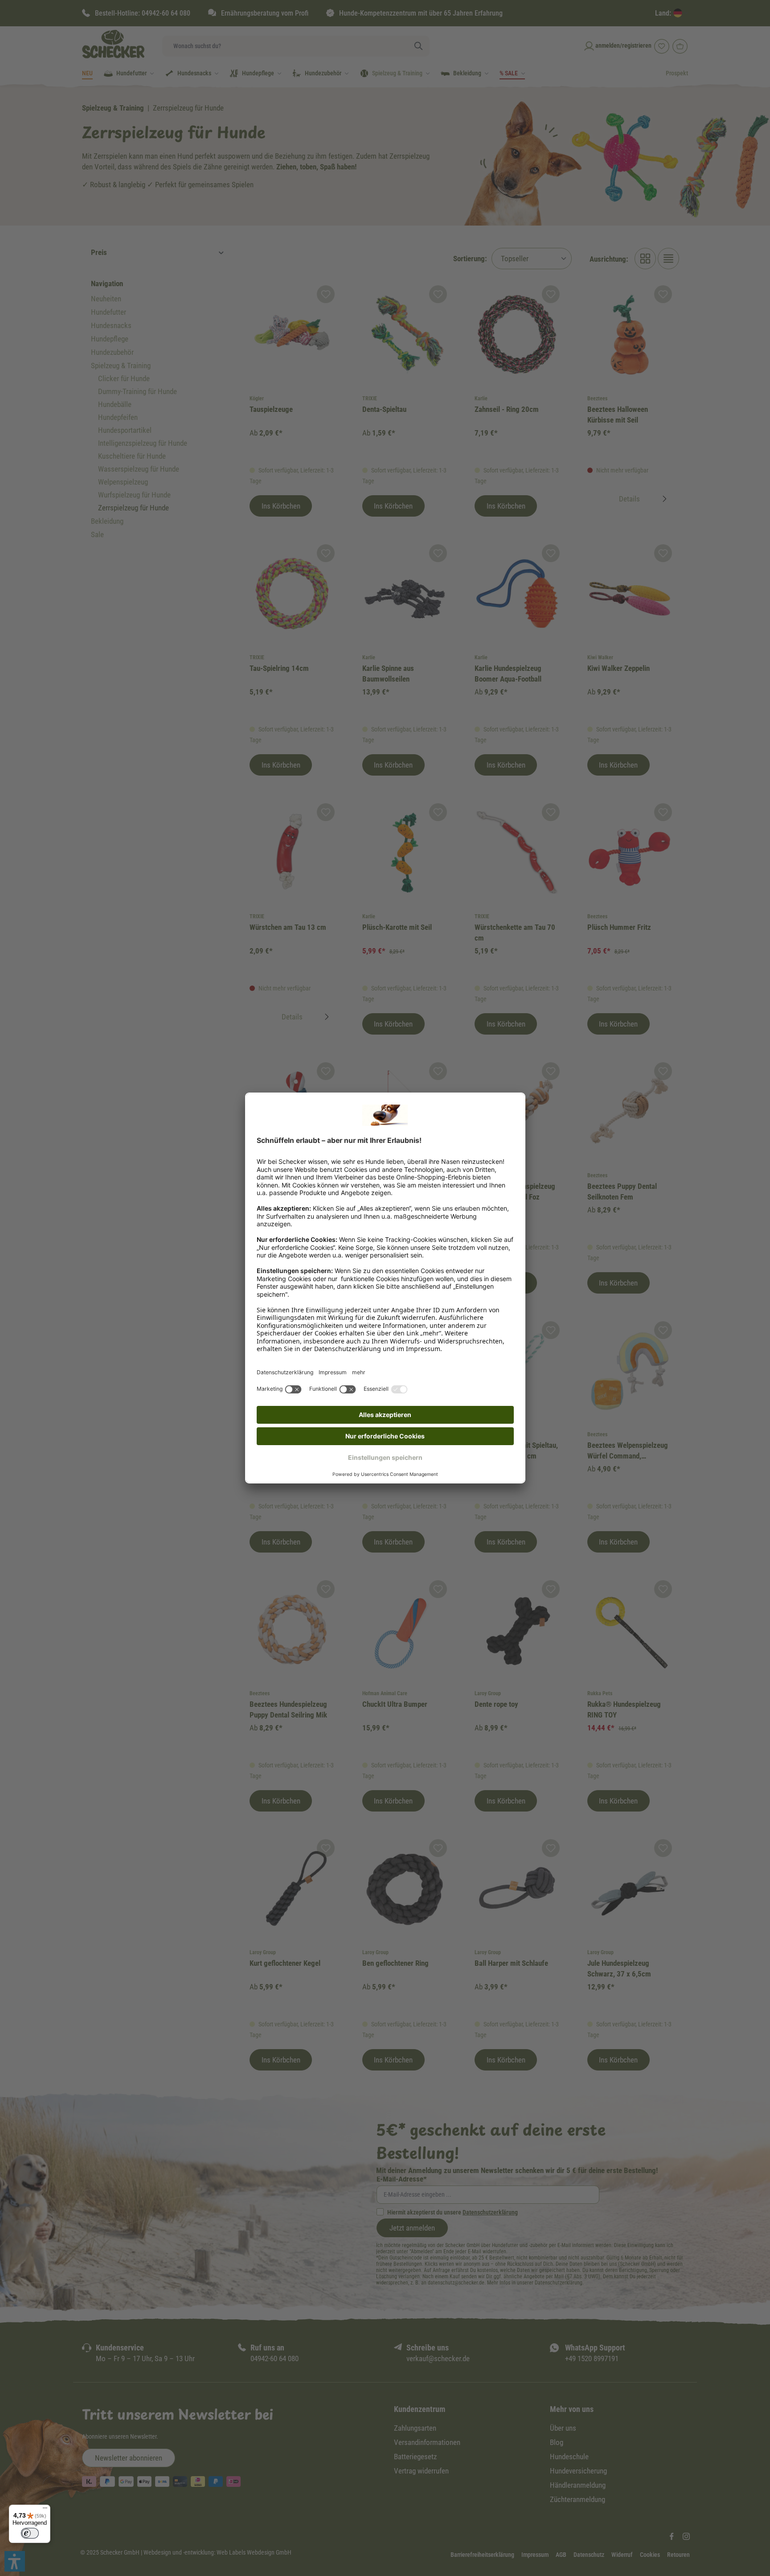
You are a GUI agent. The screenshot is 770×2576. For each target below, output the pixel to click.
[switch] (30, 2533)
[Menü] (45, 2510)
